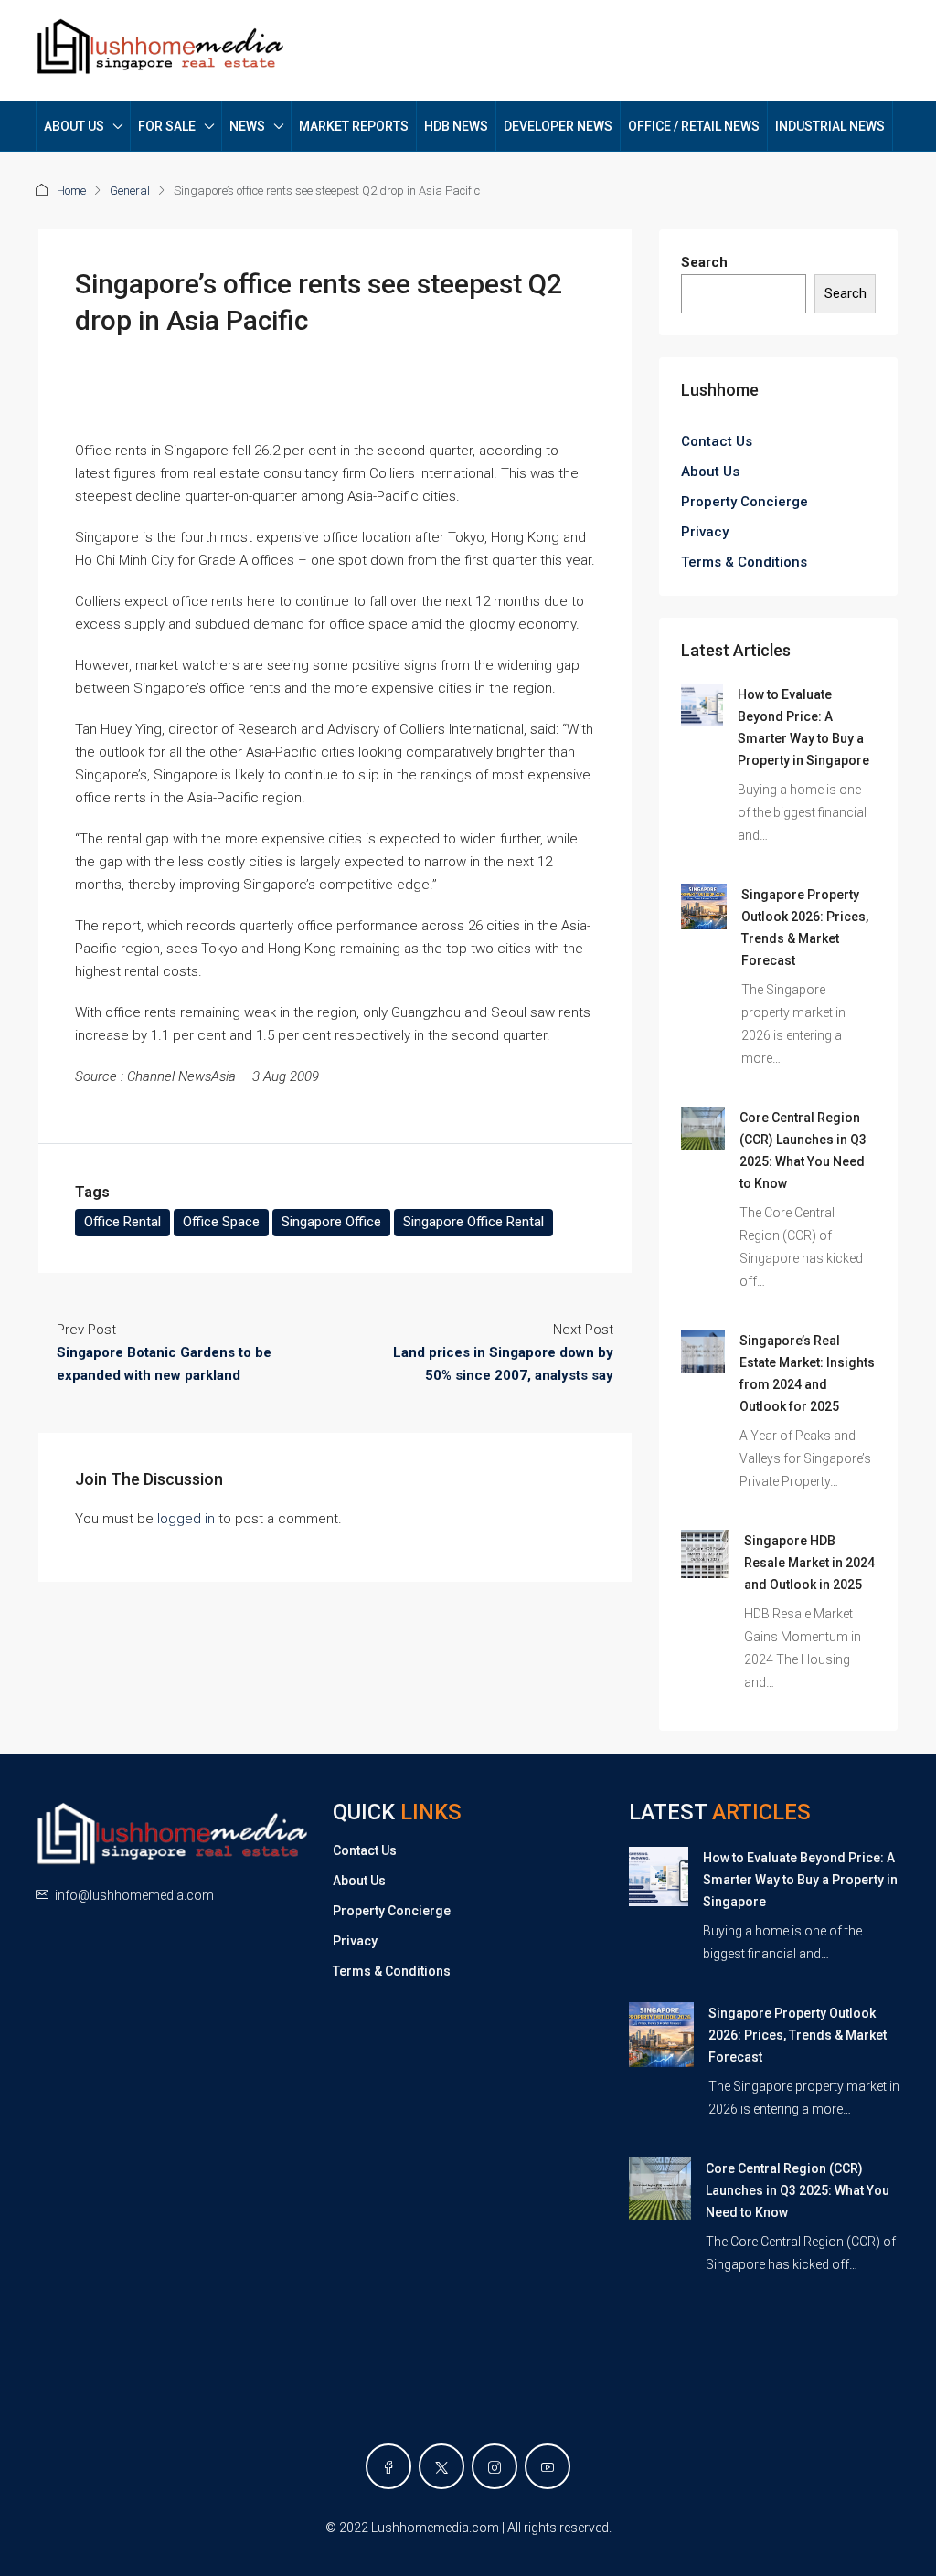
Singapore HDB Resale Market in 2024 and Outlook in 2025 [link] (809, 1563)
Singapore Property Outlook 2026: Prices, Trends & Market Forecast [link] (798, 2035)
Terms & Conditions (744, 562)
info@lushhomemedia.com (134, 1895)
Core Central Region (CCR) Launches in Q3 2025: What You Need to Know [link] (798, 2190)
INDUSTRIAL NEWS (830, 126)
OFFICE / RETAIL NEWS (694, 126)
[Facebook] (388, 2466)
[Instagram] (495, 2466)
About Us (710, 472)
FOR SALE (167, 126)
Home (71, 191)
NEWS (247, 126)
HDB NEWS (456, 126)
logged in (186, 1519)
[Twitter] (441, 2466)
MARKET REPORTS (354, 126)
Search (704, 262)
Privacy (705, 532)
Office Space (221, 1222)
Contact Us (717, 441)
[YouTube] (548, 2466)
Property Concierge (745, 502)
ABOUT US (74, 126)
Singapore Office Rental (473, 1222)
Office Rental (122, 1222)
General (130, 191)
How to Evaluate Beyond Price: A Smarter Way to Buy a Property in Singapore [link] (800, 1880)
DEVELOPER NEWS (558, 126)
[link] (702, 704)
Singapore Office (331, 1222)
